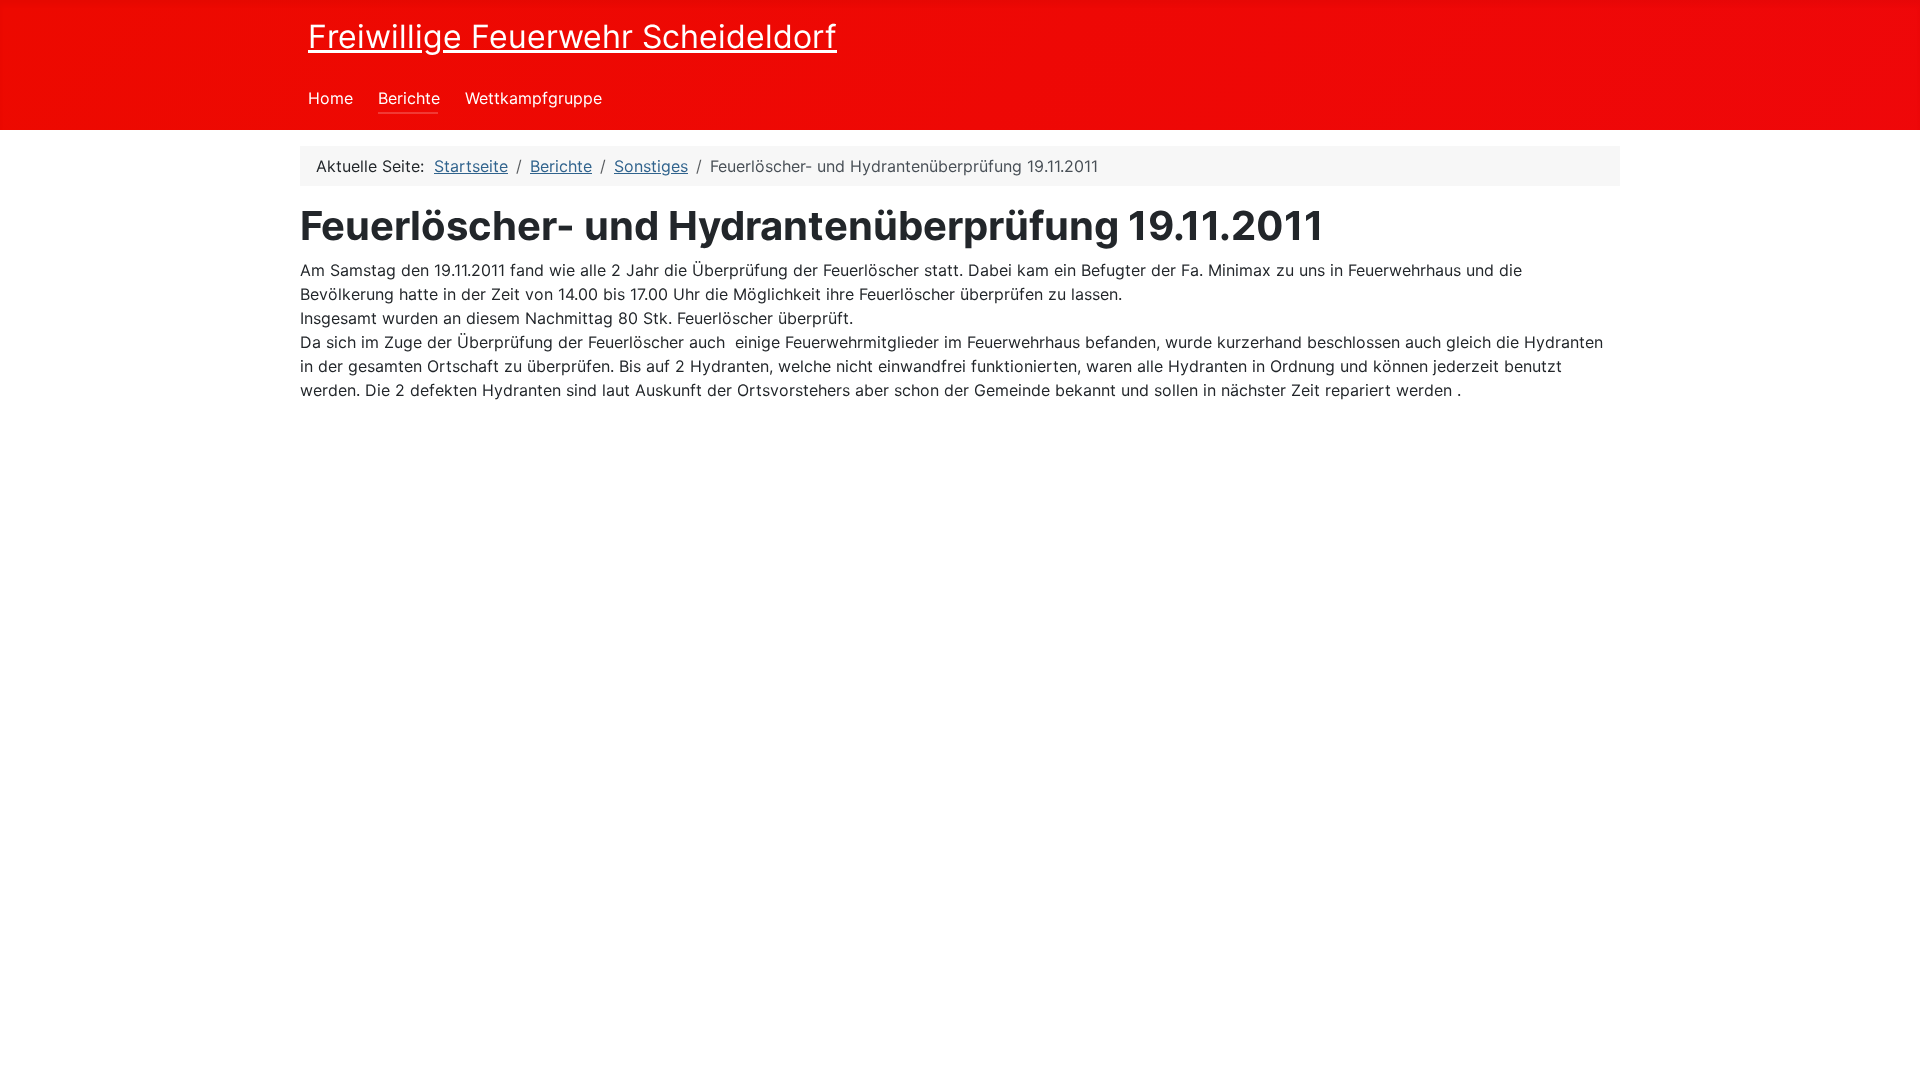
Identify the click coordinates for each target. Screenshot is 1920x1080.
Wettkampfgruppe (533, 98)
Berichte (409, 98)
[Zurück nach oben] (1885, 1043)
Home (330, 98)
